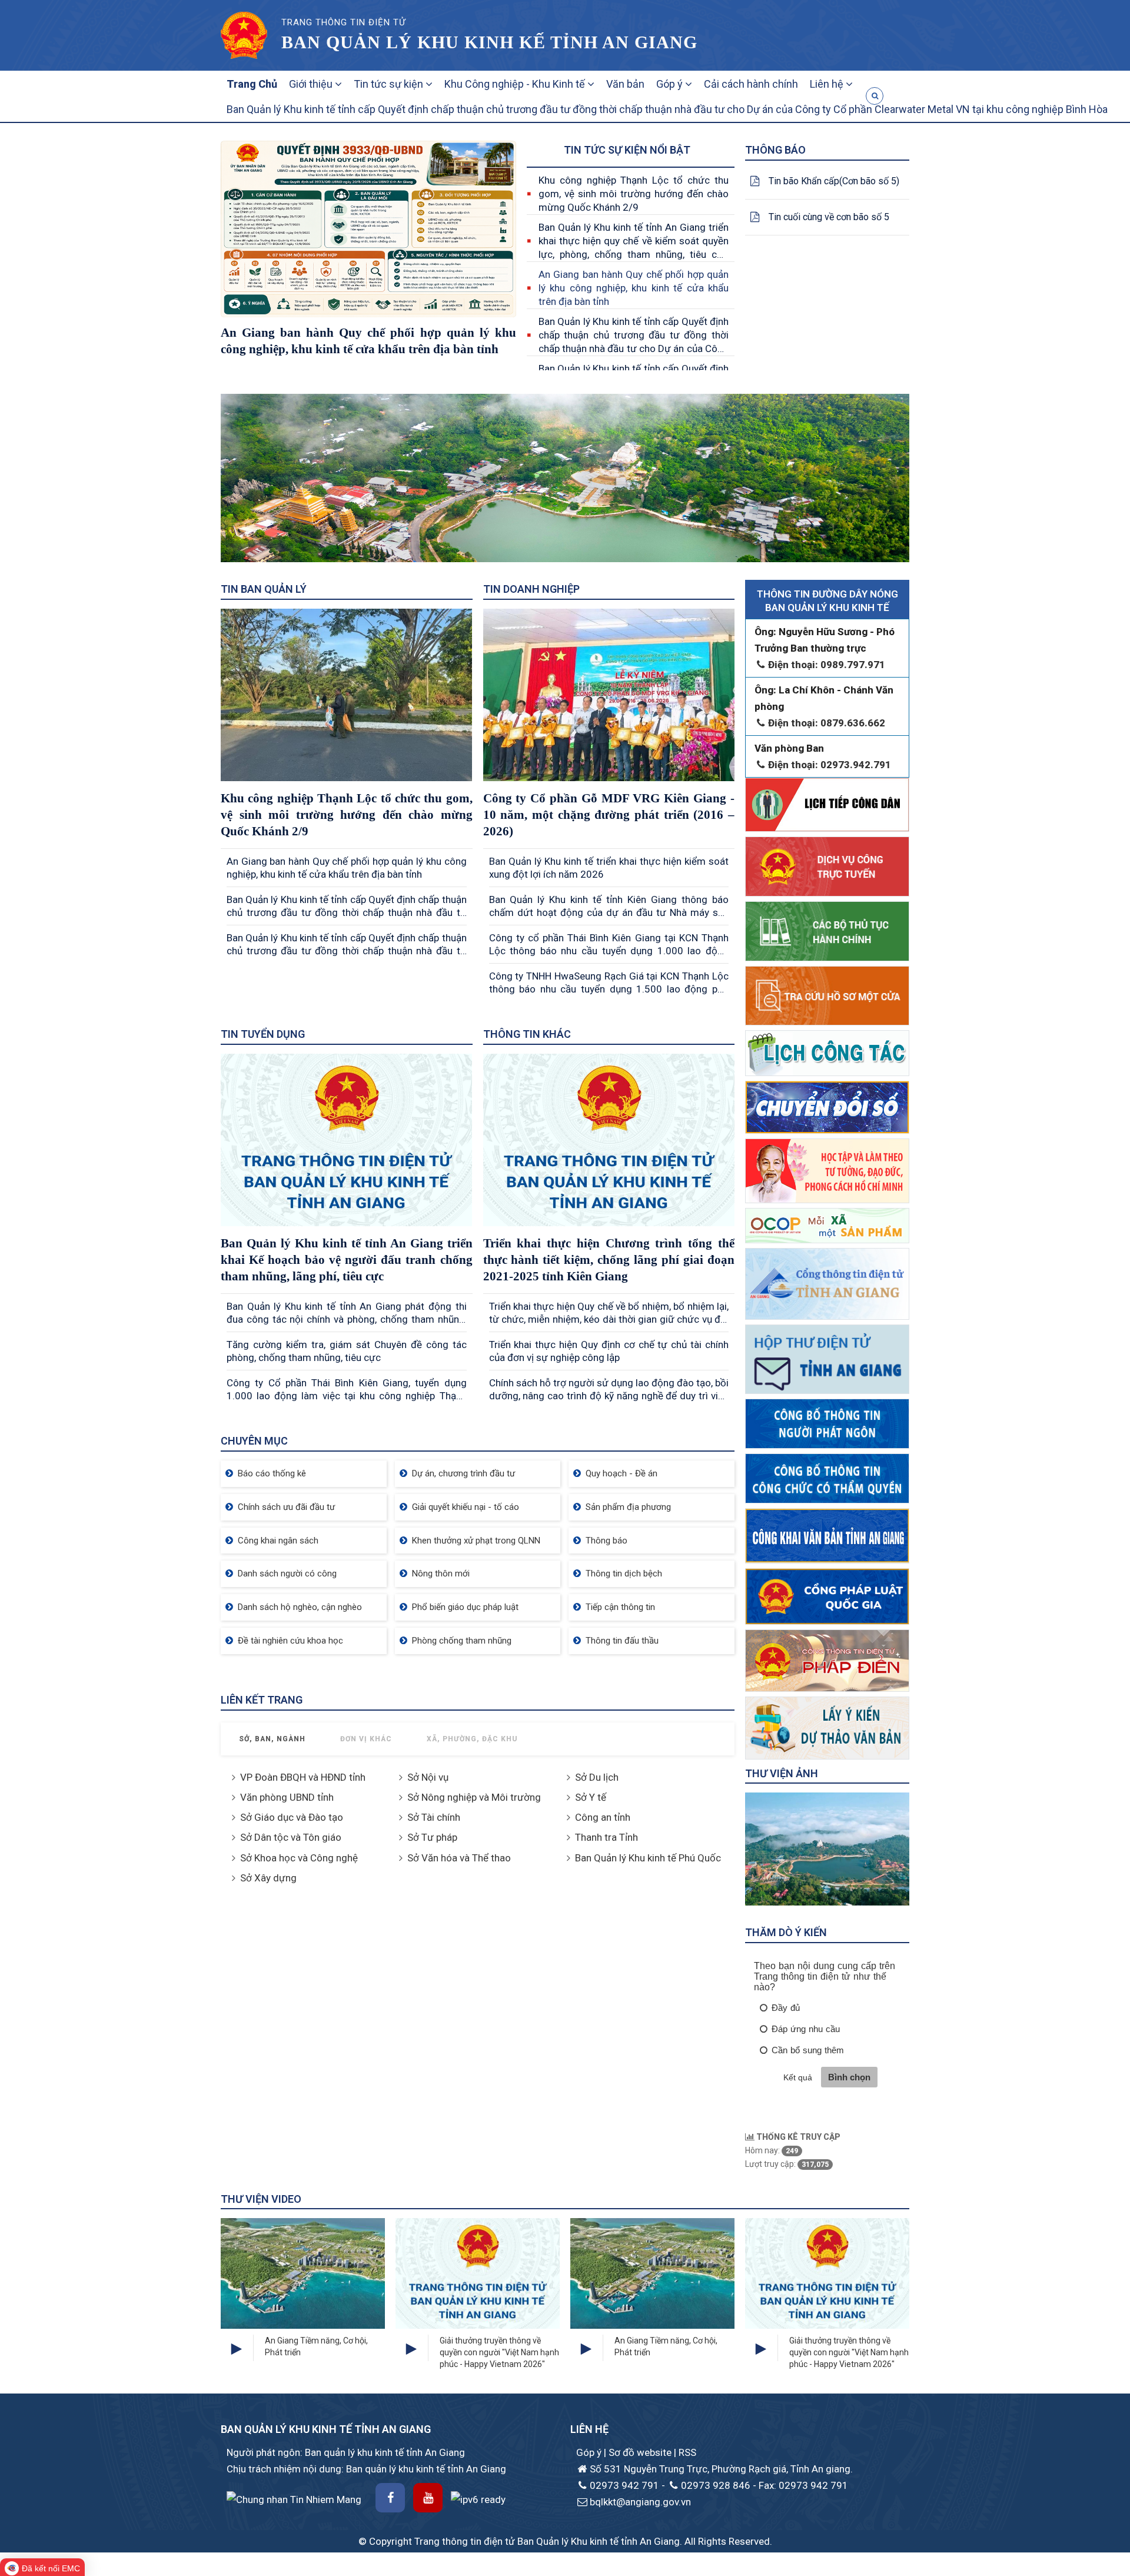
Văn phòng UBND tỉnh (287, 1797)
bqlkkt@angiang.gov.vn (640, 2502)
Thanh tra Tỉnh (606, 1837)
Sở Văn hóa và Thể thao (459, 1858)
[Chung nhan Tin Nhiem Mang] (294, 2498)
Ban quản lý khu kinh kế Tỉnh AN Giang (489, 42)
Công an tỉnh (603, 1817)
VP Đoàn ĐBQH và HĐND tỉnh (303, 1777)
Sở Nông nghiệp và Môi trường (474, 1797)
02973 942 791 (624, 2485)
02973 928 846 (716, 2485)
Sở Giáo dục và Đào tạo (292, 1817)
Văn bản (625, 84)
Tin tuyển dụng (263, 1034)
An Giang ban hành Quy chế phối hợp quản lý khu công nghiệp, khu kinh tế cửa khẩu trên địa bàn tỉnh (634, 288)
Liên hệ (828, 84)
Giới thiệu (312, 84)
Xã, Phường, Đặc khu (472, 1739)
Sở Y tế (591, 1797)
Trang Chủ (252, 84)
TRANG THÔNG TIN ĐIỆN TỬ (343, 22)
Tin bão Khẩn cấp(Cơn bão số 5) (834, 181)
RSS (687, 2452)
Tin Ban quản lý (264, 589)
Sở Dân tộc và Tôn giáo (291, 1837)
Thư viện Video (261, 2199)
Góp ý (671, 84)
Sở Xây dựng (268, 1878)
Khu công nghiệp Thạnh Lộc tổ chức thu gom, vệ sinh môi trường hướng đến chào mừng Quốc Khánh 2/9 (634, 194)
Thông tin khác (527, 1034)
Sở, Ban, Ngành (272, 1739)
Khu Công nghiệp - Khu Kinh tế (516, 84)
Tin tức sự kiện (390, 84)
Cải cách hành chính (751, 84)
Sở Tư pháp (432, 1837)
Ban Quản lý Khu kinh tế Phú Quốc (648, 1858)
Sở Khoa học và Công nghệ (299, 1858)
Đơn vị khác (366, 1739)
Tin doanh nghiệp (531, 589)
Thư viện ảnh (782, 1773)
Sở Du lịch (597, 1777)
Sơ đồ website (641, 2452)
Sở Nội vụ (428, 1777)
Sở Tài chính (434, 1817)
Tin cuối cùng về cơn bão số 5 (829, 217)
